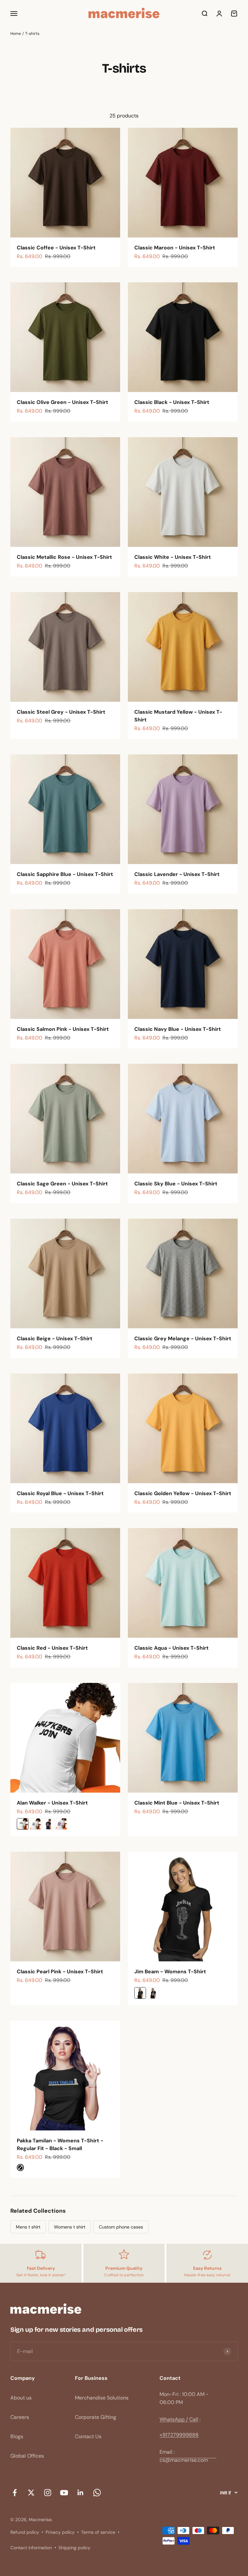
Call (194, 2419)
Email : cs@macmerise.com (184, 2456)
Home (16, 34)
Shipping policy (74, 2548)
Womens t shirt (70, 2227)
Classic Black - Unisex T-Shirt (172, 402)
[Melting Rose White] (61, 1824)
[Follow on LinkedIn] (81, 2493)
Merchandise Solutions (102, 2398)
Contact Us (88, 2436)
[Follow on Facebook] (15, 2493)
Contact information (31, 2548)
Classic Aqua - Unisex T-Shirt (171, 1648)
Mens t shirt (28, 2227)
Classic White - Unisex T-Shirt (173, 557)
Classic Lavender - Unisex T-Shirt (177, 874)
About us (21, 2398)
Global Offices (27, 2456)
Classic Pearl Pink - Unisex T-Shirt (60, 1972)
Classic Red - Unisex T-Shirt (52, 1648)
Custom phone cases (121, 2227)
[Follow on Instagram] (48, 2493)
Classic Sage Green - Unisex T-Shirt (62, 1184)
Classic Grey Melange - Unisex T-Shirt (183, 1338)
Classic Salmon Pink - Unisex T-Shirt (63, 1029)
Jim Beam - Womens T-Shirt (170, 1972)
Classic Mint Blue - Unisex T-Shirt (177, 1803)
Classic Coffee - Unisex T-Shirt (56, 248)
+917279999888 (179, 2435)
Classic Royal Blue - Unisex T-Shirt (60, 1493)
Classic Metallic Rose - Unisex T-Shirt (64, 557)
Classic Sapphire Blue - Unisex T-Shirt (65, 874)
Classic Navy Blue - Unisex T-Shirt (178, 1029)
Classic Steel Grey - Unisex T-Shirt (61, 712)
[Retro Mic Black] (140, 1993)
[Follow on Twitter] (31, 2493)
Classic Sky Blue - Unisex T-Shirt (176, 1184)
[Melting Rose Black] (48, 1824)
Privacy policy (60, 2532)
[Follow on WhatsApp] (97, 2493)
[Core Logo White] (36, 1824)
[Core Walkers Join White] (23, 1824)
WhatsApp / (174, 2419)
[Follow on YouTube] (64, 2493)
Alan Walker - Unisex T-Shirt (52, 1803)
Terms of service (98, 2532)
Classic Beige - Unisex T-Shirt (55, 1338)
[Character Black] (153, 1993)
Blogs (17, 2436)
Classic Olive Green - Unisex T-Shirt (62, 402)
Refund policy (25, 2532)
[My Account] (219, 14)
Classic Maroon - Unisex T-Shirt (175, 248)
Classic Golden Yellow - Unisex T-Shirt (183, 1493)
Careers (20, 2417)
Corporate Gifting (96, 2417)
